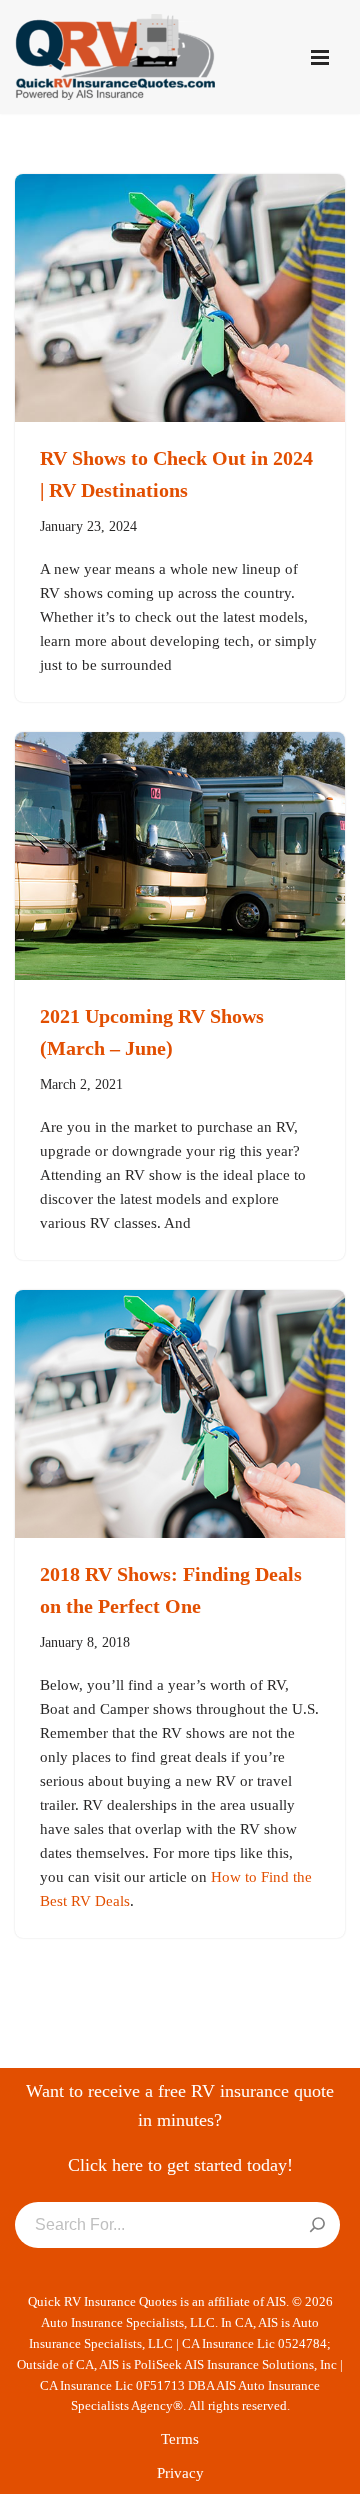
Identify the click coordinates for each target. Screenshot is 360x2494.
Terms (180, 2439)
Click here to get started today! (180, 2165)
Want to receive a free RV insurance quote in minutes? (180, 2105)
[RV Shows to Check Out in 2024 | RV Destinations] (180, 298)
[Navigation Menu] (320, 57)
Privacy (180, 2473)
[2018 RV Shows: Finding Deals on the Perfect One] (180, 1414)
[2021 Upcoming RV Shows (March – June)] (180, 856)
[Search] (317, 2226)
